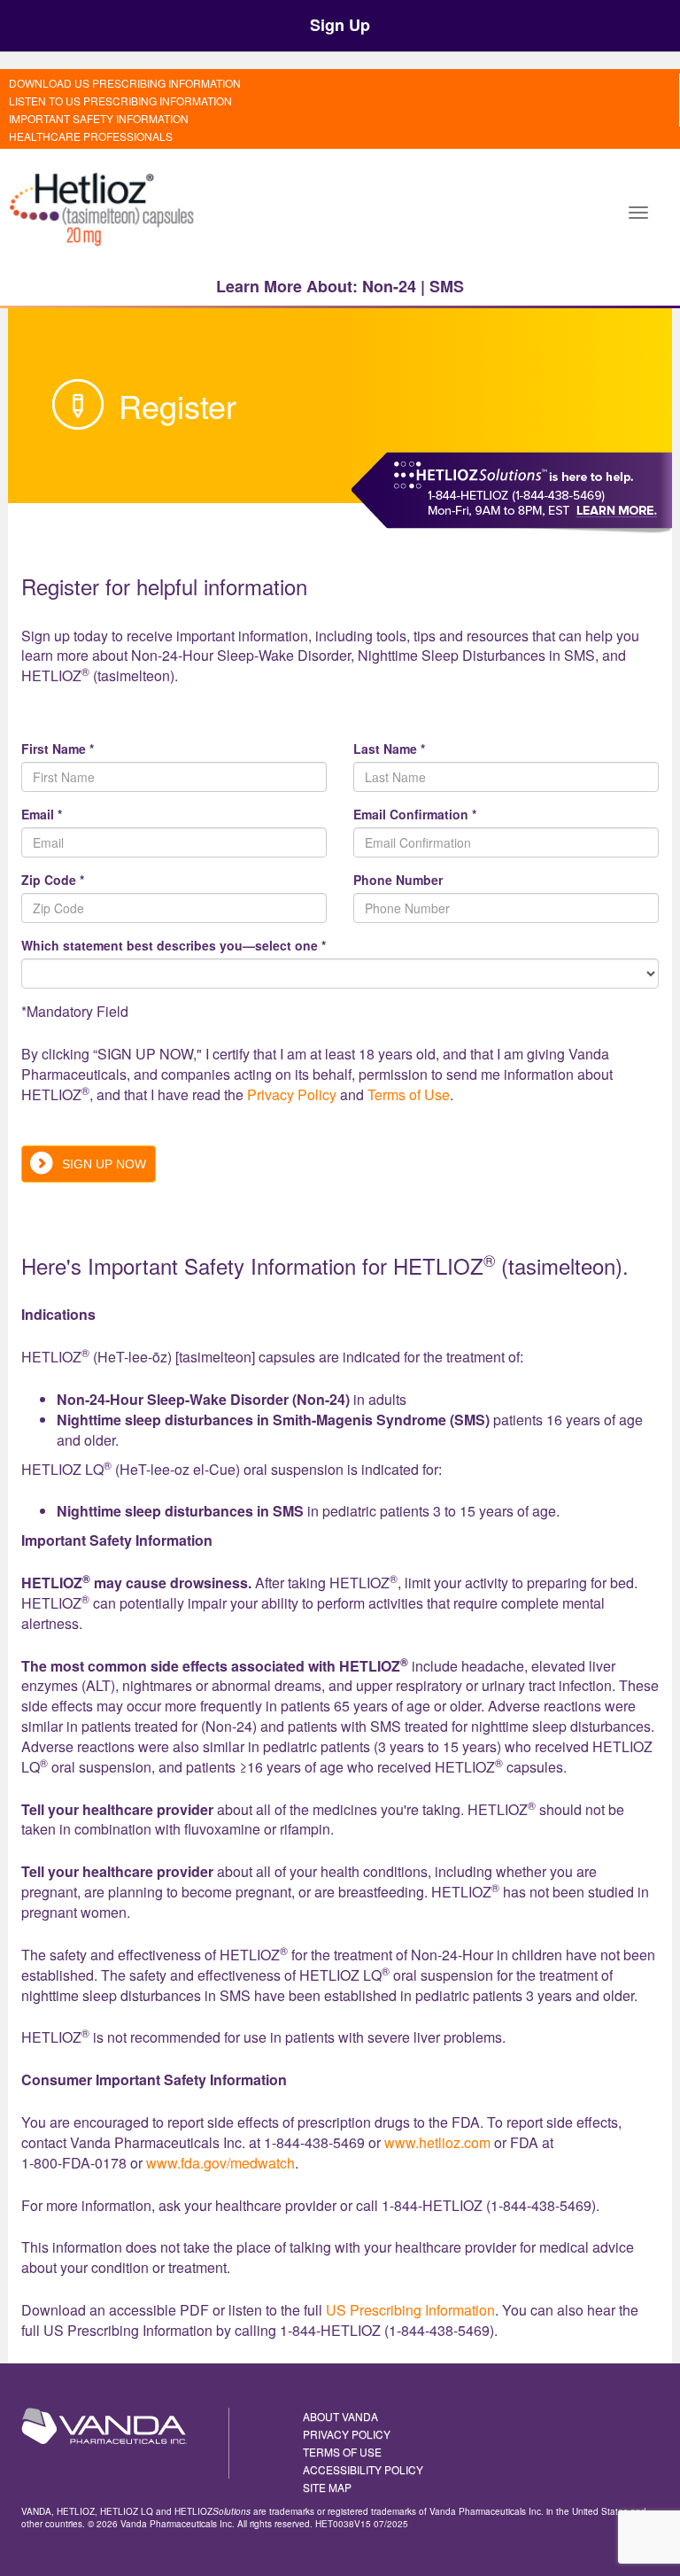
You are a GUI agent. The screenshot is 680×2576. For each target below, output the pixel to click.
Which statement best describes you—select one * (174, 945)
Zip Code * (53, 880)
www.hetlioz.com (437, 2142)
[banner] (104, 211)
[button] (638, 211)
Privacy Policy (292, 1094)
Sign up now (104, 1164)
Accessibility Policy (363, 2469)
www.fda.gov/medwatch (220, 2163)
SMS (447, 286)
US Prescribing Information (410, 2310)
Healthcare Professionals (91, 136)
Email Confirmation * (415, 814)
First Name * (58, 749)
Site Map (327, 2487)
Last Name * (389, 749)
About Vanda (340, 2416)
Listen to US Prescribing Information (120, 101)
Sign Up (340, 25)
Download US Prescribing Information (125, 83)
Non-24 (389, 286)
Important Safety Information (99, 118)
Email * (42, 814)
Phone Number (398, 880)
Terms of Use (409, 1094)
